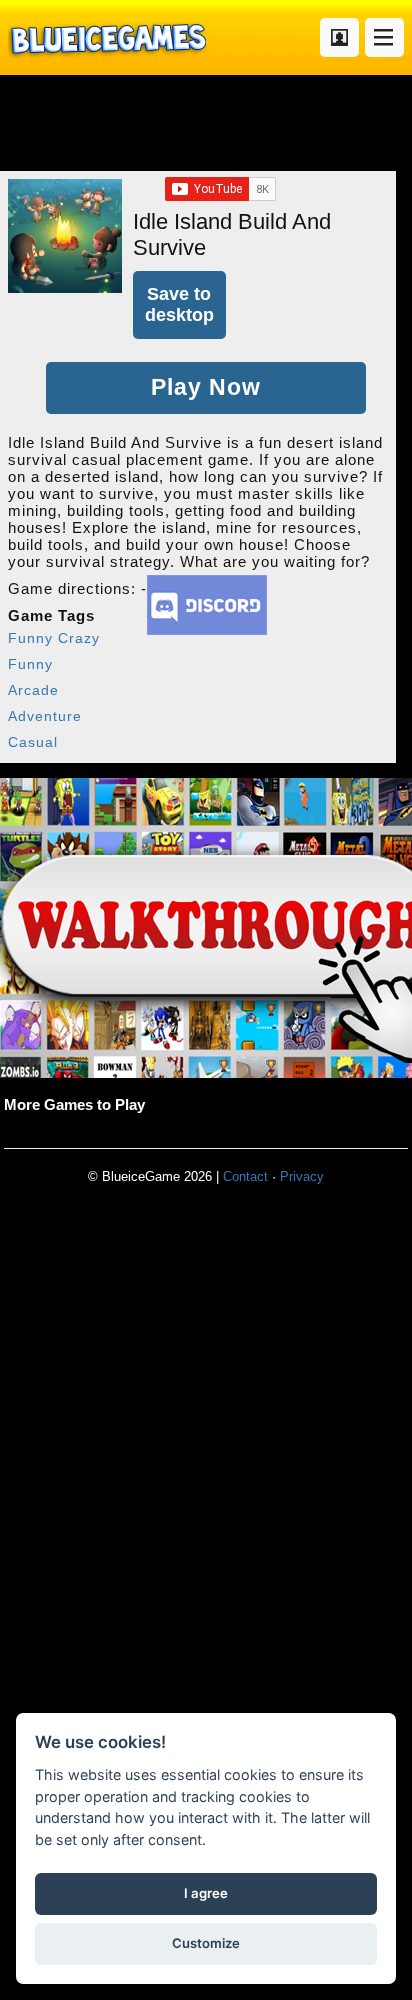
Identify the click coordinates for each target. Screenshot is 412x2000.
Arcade (33, 690)
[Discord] (207, 629)
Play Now (206, 387)
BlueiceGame (107, 37)
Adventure (45, 716)
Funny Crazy (54, 638)
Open (384, 37)
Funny (30, 664)
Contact (245, 1176)
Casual (33, 742)
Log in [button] (339, 37)
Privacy (302, 1176)
